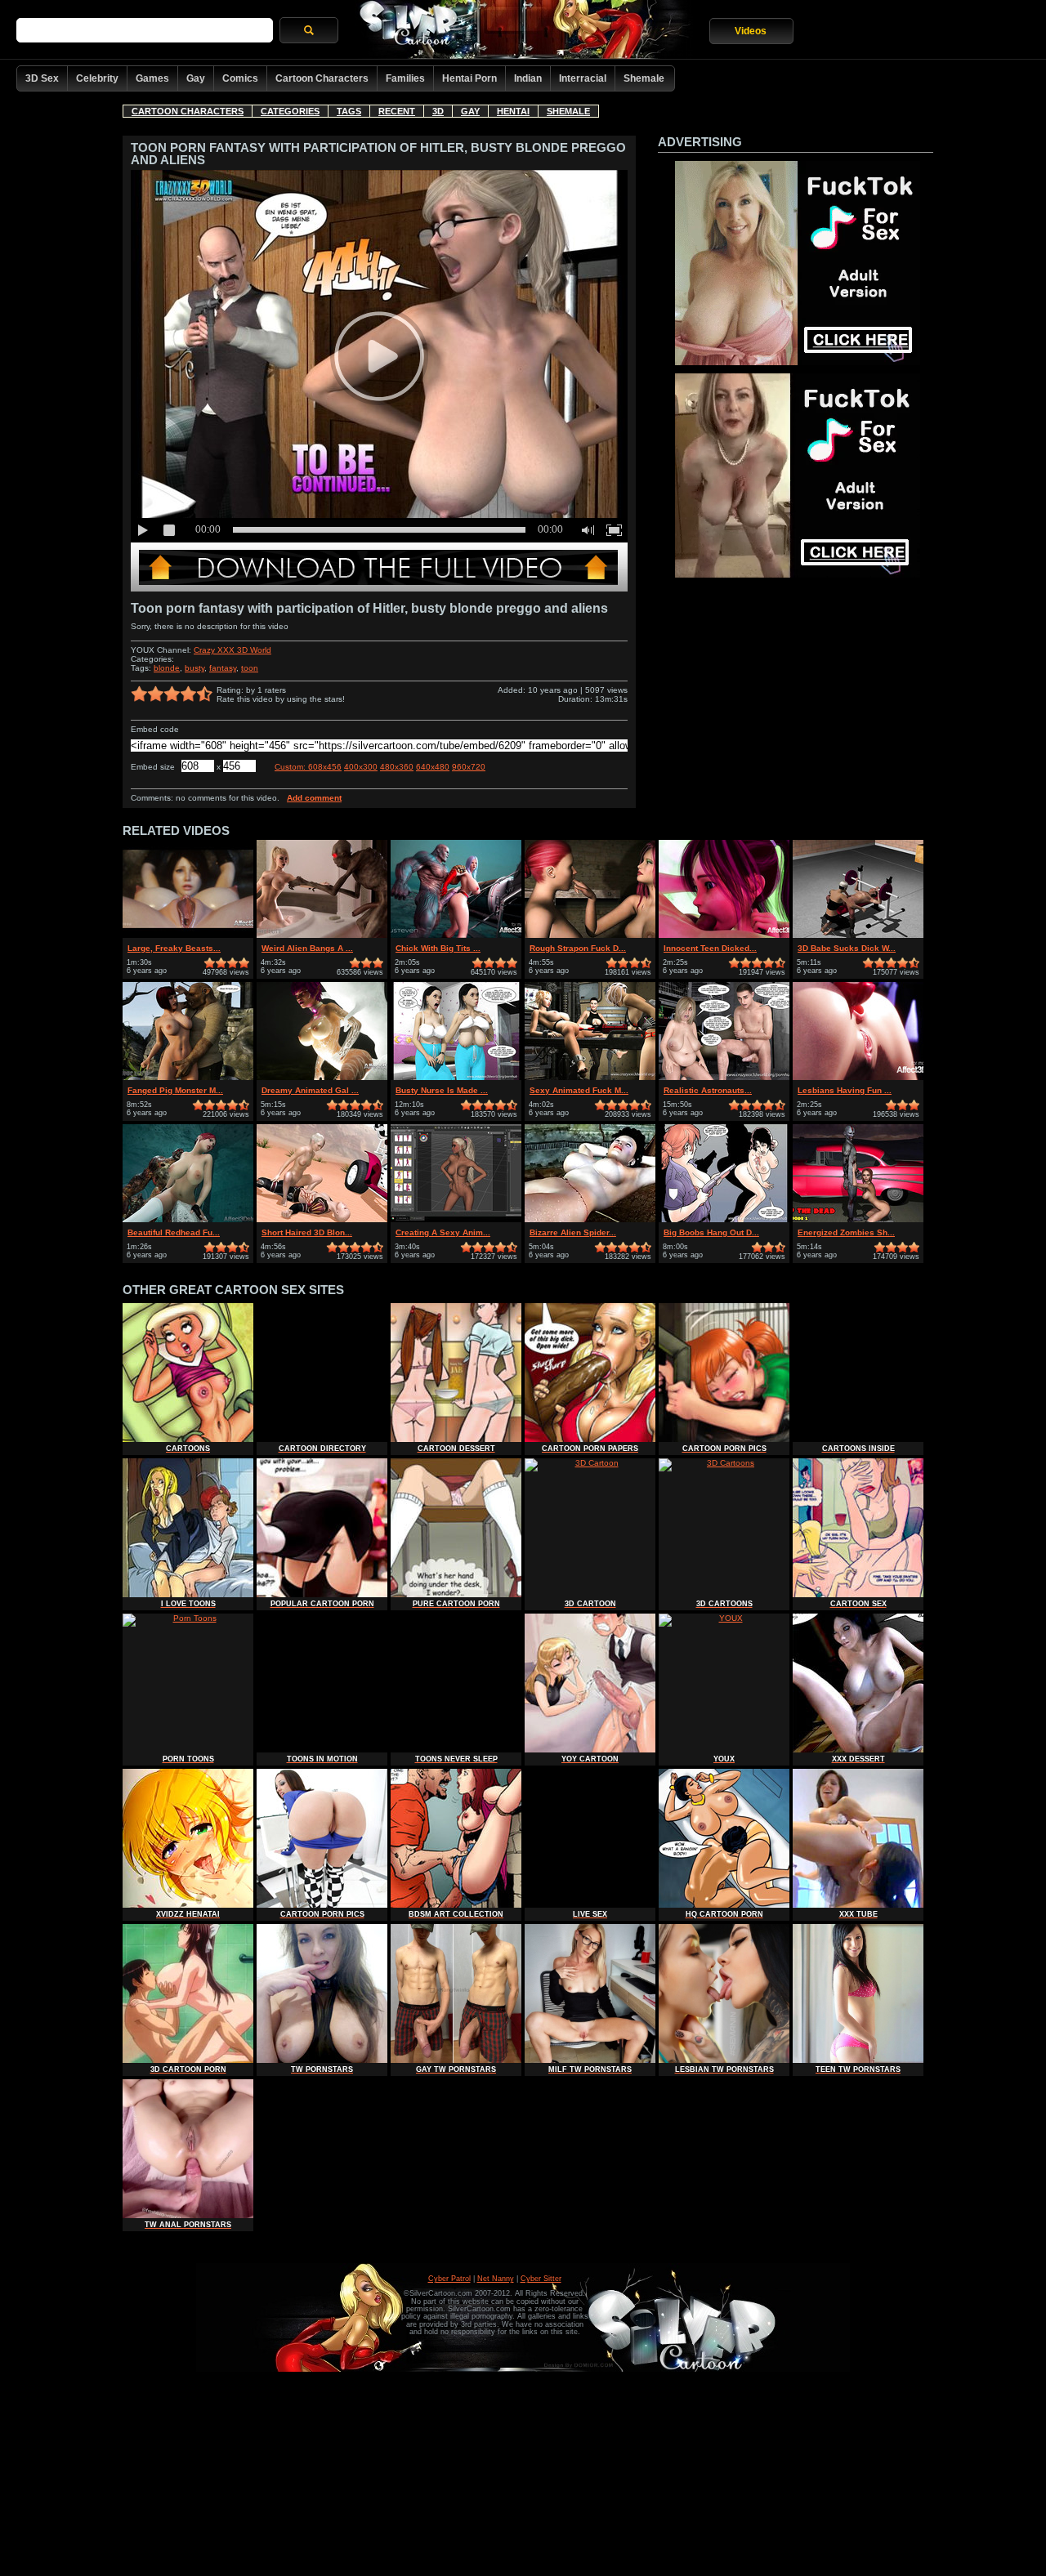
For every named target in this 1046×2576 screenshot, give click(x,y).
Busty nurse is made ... (442, 1090)
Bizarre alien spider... (573, 1232)
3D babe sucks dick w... (847, 948)
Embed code (155, 729)
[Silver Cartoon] (524, 31)
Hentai (513, 111)
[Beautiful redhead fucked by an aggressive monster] (188, 1219)
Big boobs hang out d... (711, 1232)
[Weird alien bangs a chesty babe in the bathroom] (322, 935)
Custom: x (308, 767)
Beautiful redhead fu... (174, 1232)
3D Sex (42, 78)
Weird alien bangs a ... (307, 948)
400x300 (361, 767)
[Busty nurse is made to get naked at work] (456, 1077)
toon (250, 668)
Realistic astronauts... (708, 1090)
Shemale (644, 78)
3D (438, 111)
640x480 (433, 767)
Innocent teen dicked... (710, 948)
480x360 (397, 767)
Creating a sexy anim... (443, 1232)
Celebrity (97, 78)
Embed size (153, 767)
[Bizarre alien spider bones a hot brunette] (590, 1219)
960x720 (469, 767)
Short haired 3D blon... (307, 1232)
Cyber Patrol (449, 2279)
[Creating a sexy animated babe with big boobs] (456, 1219)
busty (194, 668)
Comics (240, 78)
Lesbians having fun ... (845, 1090)
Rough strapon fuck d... (578, 948)
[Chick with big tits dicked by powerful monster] (456, 935)
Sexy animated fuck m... (579, 1090)
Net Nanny (496, 2279)
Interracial (583, 78)
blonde (167, 668)
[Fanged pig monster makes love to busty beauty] (188, 1077)
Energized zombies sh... (846, 1232)
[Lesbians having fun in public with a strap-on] (858, 1077)
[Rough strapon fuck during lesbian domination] (590, 935)
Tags (349, 111)
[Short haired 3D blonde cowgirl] (322, 1219)
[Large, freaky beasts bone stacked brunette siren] (188, 935)
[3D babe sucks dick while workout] (858, 935)
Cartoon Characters (322, 78)
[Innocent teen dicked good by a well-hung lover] (724, 935)
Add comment (314, 798)
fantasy (223, 668)
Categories (290, 111)
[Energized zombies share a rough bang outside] (858, 1219)
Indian (528, 78)
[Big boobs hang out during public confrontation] (724, 1219)
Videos (751, 31)
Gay (196, 78)
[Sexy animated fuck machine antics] (590, 1077)
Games (152, 78)
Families (405, 78)
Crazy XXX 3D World (232, 650)
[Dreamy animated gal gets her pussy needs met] (322, 1077)
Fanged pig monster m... (175, 1090)
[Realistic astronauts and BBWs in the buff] (724, 1077)
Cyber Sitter (541, 2279)
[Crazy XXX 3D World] (379, 589)
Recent (397, 111)
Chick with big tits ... (438, 948)
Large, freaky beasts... (174, 948)
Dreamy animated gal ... (310, 1090)
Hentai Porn (469, 78)
